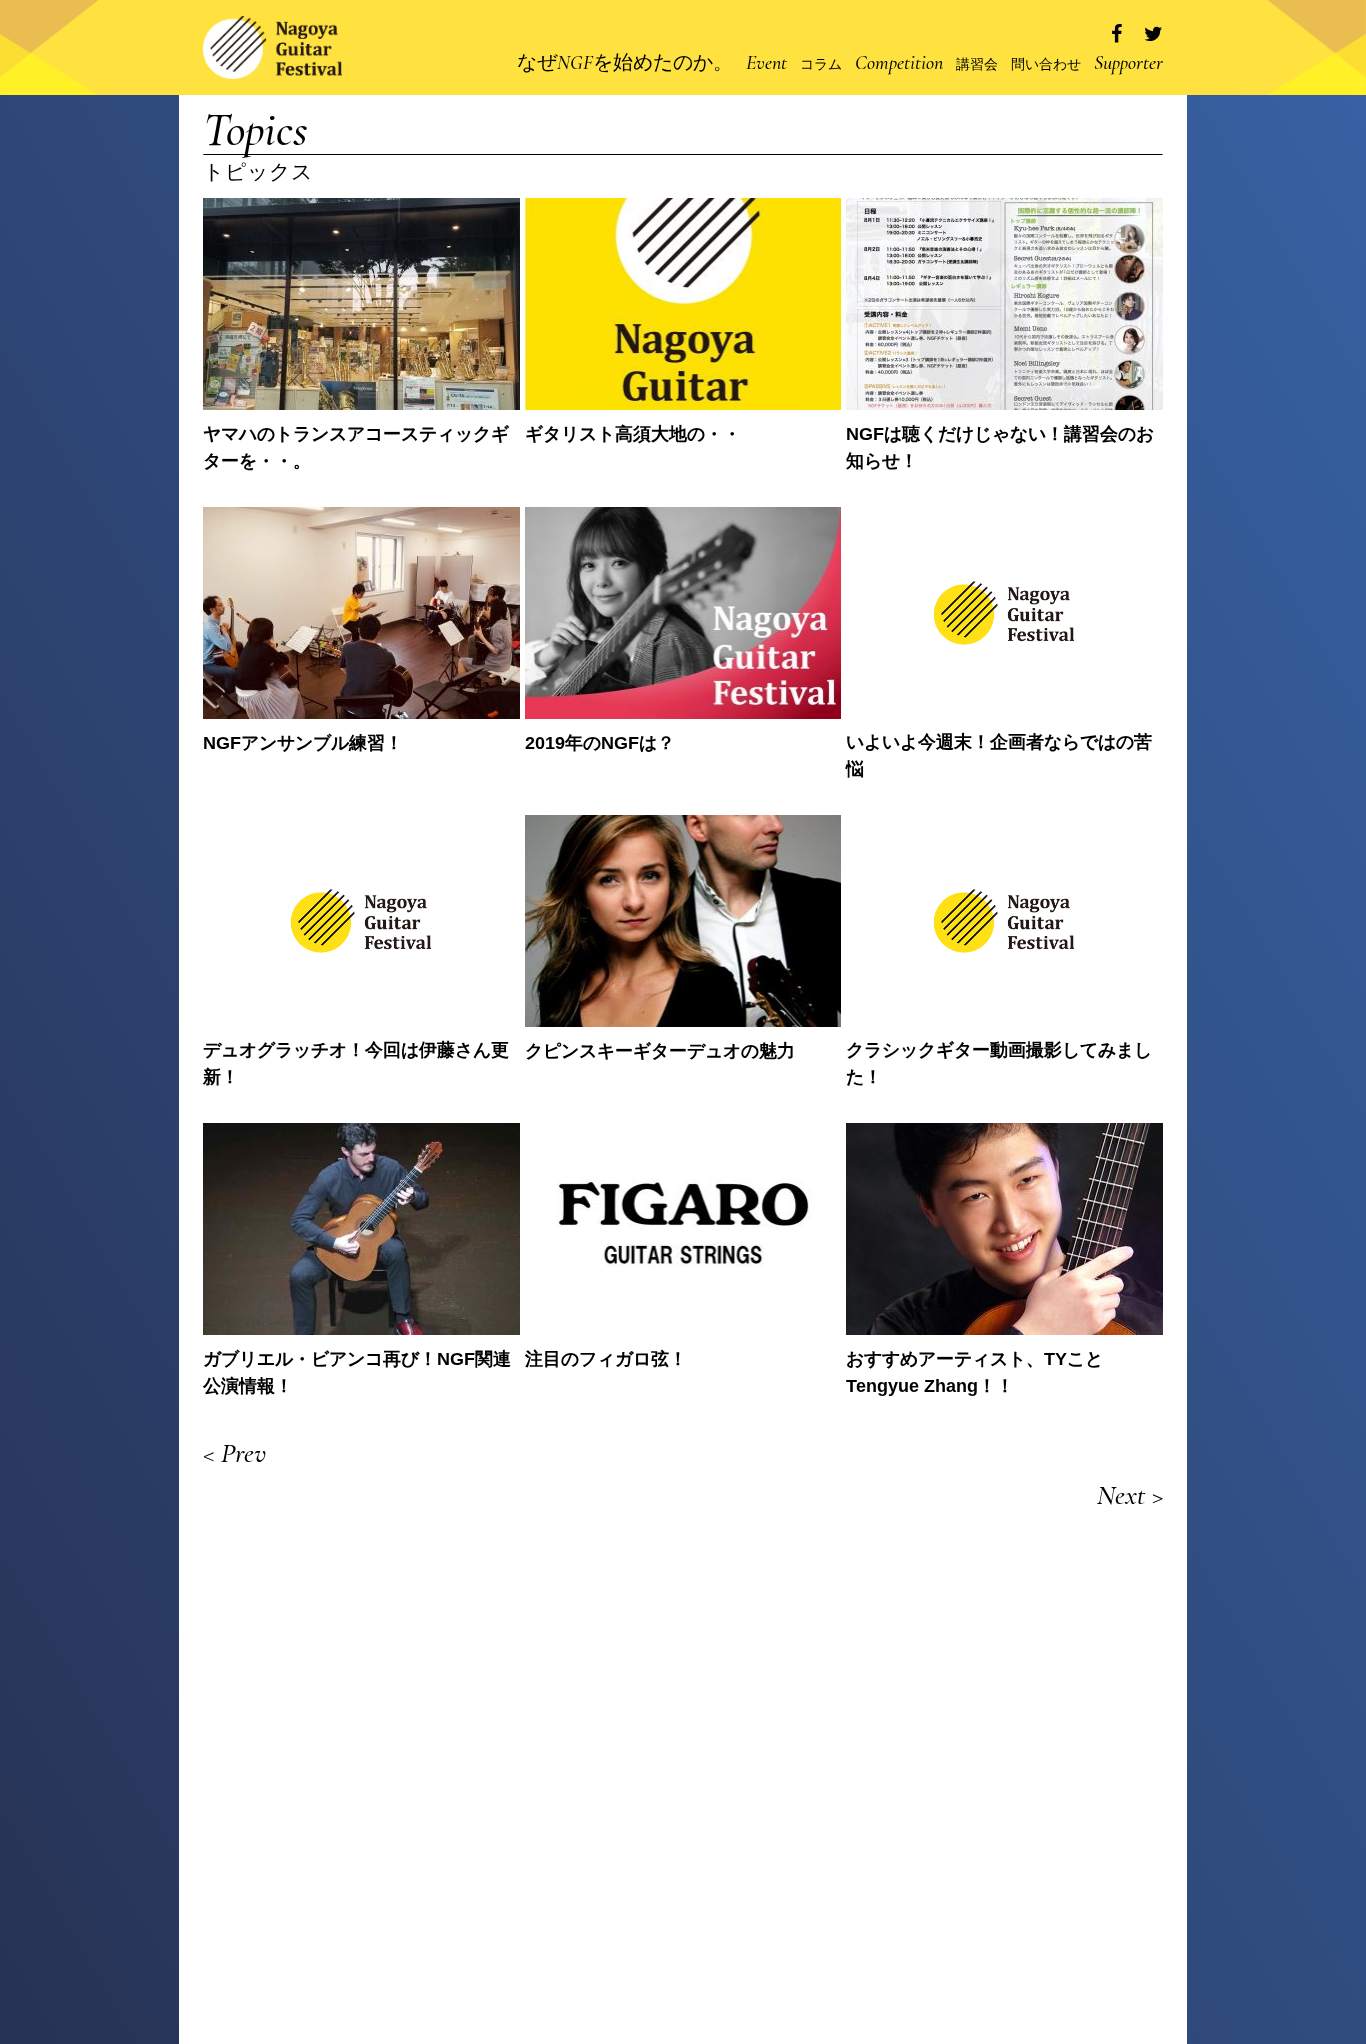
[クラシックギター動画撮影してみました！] (1004, 920)
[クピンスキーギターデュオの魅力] (683, 921)
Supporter (1128, 63)
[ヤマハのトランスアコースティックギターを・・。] (361, 304)
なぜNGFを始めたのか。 (625, 63)
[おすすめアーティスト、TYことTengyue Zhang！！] (1004, 1229)
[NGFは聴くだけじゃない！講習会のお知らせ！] (1004, 304)
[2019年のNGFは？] (683, 613)
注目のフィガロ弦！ (606, 1359)
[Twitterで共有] (1153, 34)
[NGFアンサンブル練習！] (361, 613)
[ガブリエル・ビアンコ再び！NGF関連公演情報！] (361, 1229)
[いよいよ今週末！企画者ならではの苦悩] (1004, 612)
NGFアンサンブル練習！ (303, 743)
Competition (899, 63)
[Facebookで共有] (1116, 34)
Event (766, 63)
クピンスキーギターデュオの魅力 (660, 1051)
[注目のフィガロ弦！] (683, 1229)
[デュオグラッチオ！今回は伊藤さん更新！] (361, 920)
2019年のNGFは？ (600, 743)
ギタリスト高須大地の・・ (633, 434)
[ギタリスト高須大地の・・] (683, 304)
